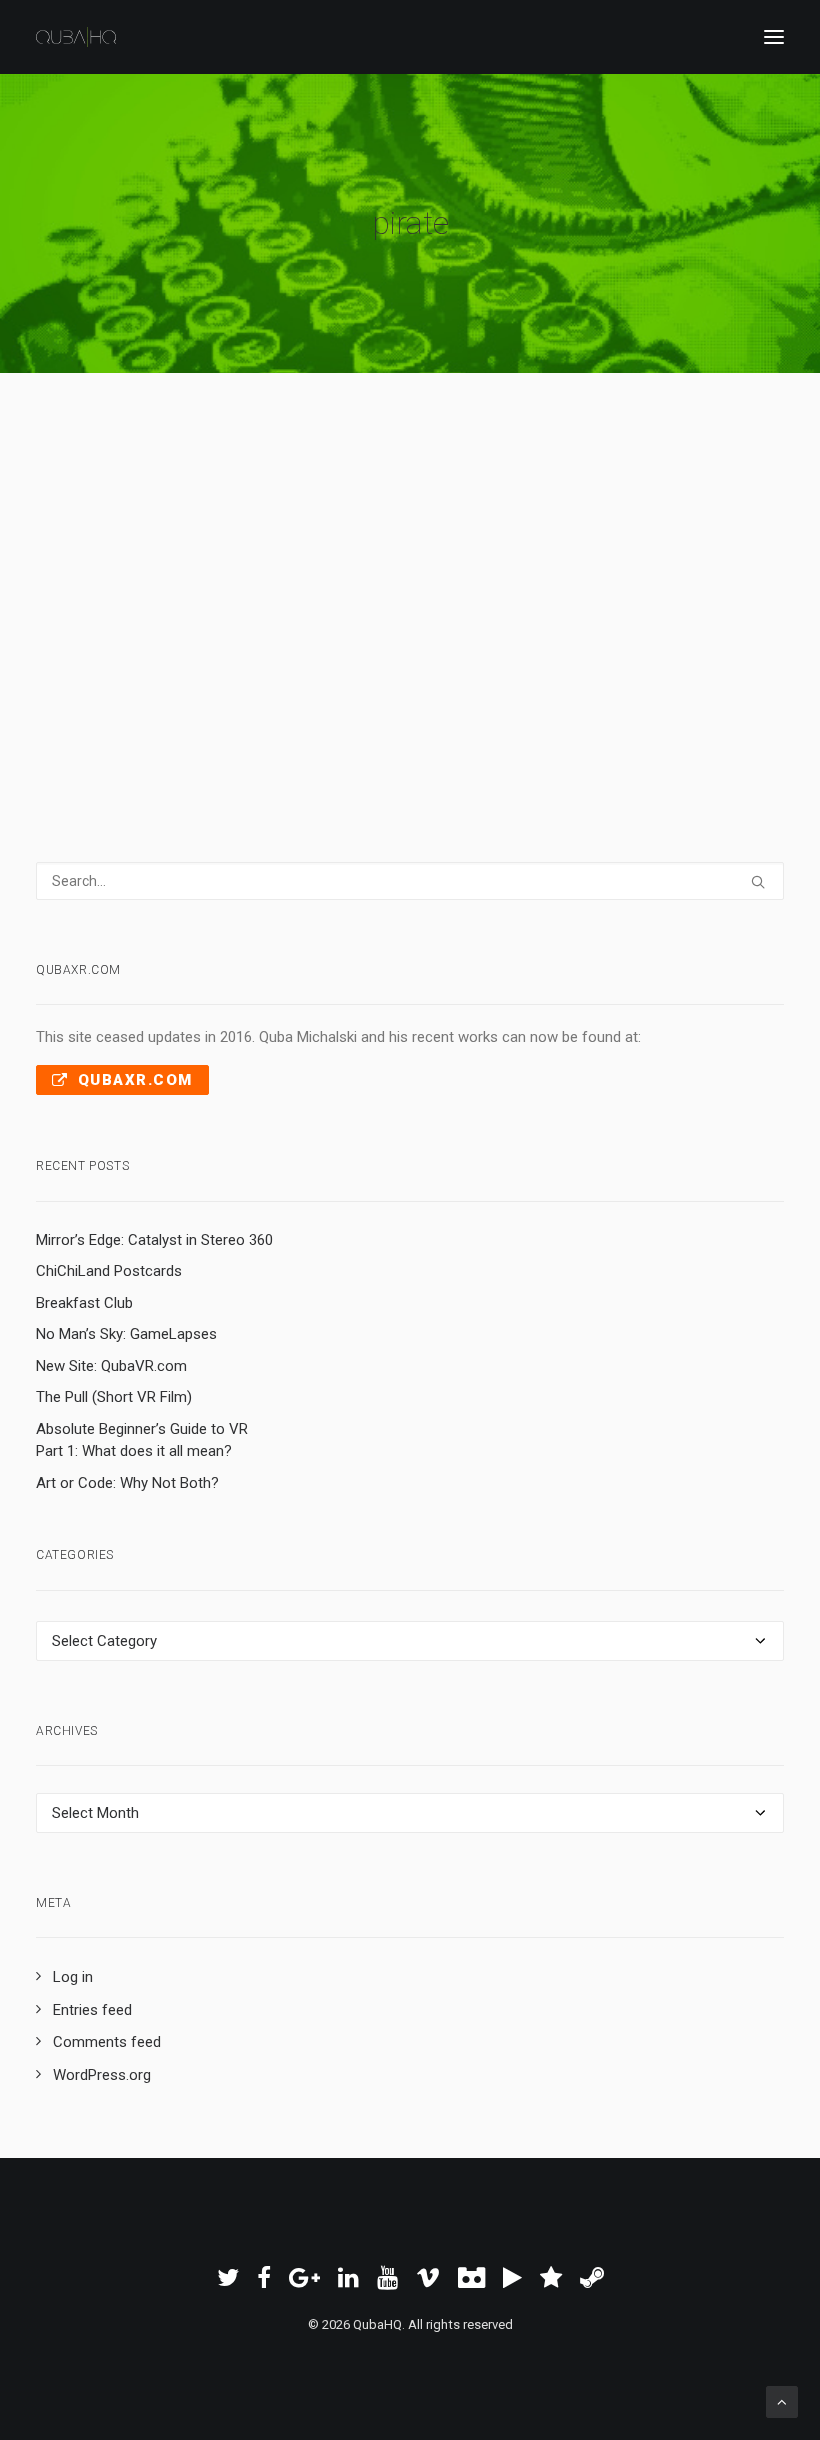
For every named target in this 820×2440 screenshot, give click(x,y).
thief (604, 542)
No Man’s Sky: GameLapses (126, 1334)
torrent (394, 569)
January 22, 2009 (136, 542)
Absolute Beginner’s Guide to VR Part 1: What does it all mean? (142, 1440)
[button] (774, 37)
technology (406, 542)
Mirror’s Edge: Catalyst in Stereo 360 (154, 1240)
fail (495, 542)
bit (632, 542)
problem (342, 542)
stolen (564, 542)
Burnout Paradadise (128, 569)
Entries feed (92, 2010)
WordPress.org (102, 2075)
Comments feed (107, 2042)
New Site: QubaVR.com (111, 1366)
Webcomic (242, 542)
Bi (305, 542)
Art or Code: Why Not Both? (127, 1483)
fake (525, 542)
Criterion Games (238, 569)
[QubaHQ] (76, 37)
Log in (73, 1977)
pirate (349, 569)
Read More (146, 639)
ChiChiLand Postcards (109, 1271)
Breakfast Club (84, 1303)
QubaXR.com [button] (135, 1080)
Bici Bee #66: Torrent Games (267, 500)
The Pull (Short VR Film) (114, 1397)
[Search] (410, 881)
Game (463, 542)
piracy (309, 569)
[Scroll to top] (782, 2401)
